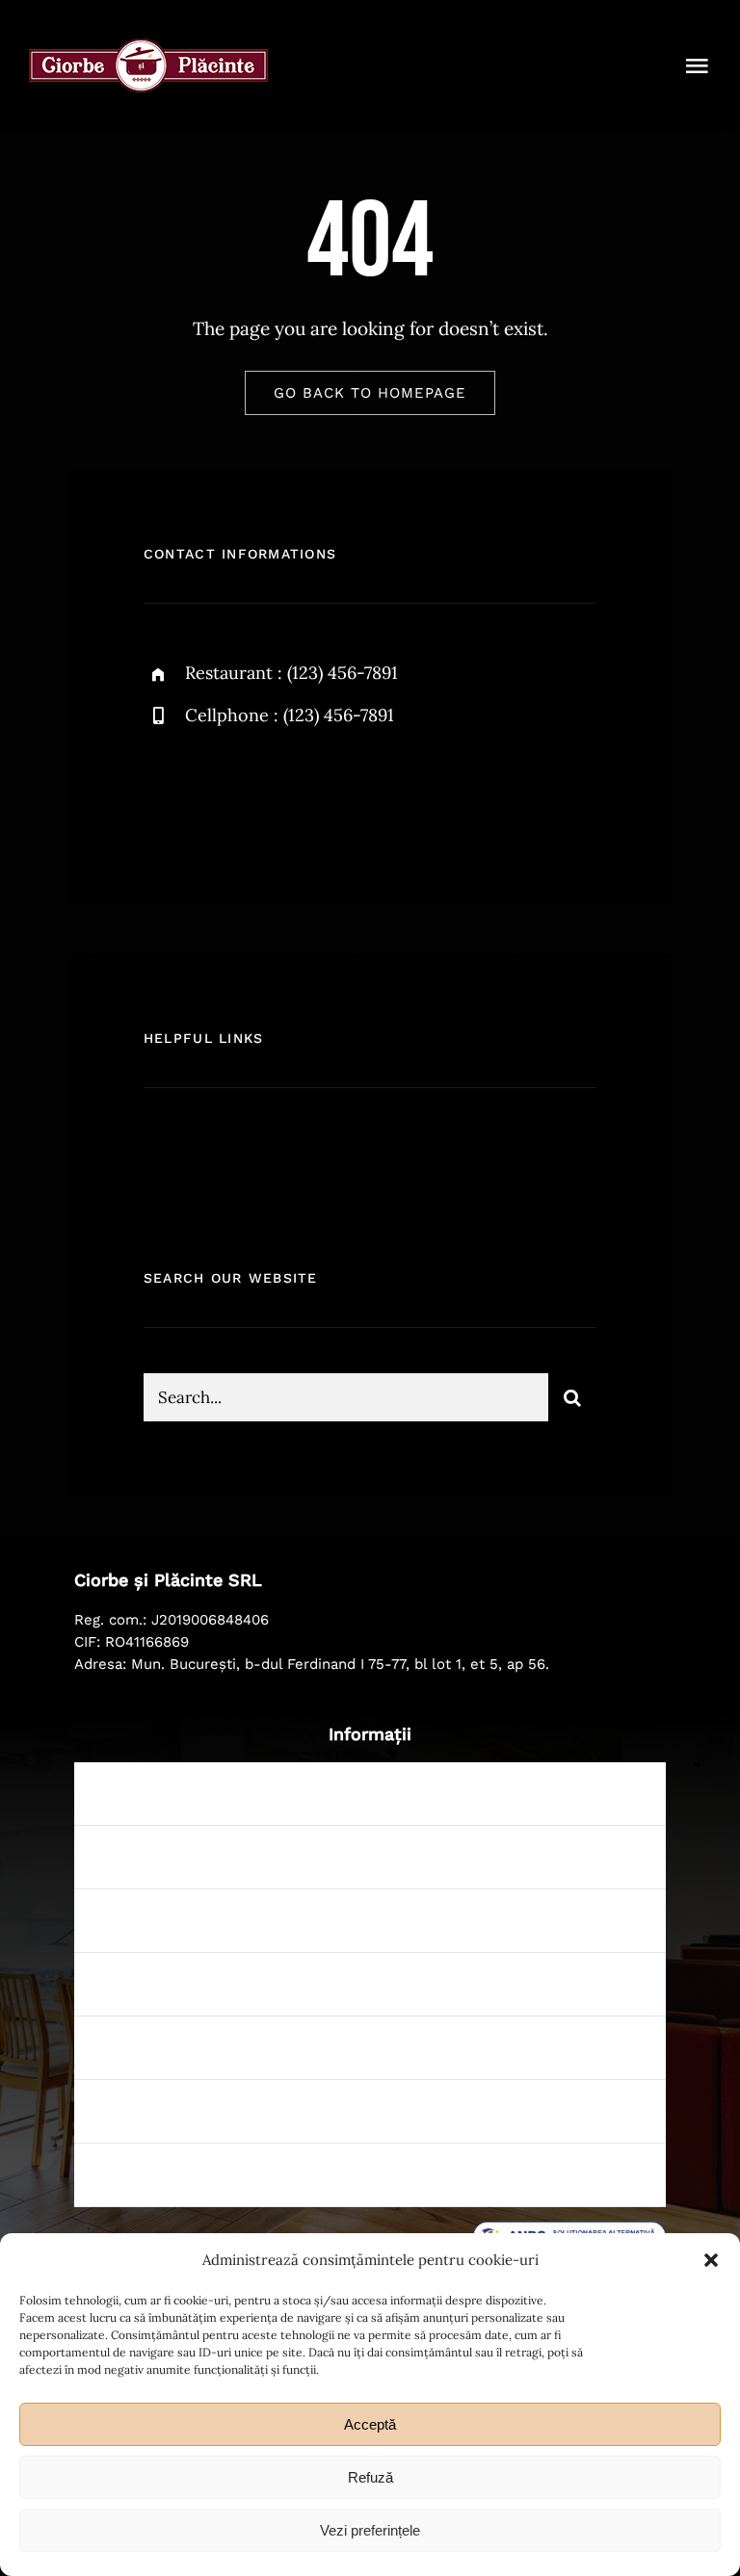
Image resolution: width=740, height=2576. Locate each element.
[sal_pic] (569, 2230)
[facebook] (165, 794)
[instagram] (271, 794)
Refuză (370, 2477)
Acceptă (370, 2424)
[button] (711, 2260)
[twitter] (218, 794)
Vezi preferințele (370, 2530)
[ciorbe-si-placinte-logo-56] (148, 47)
